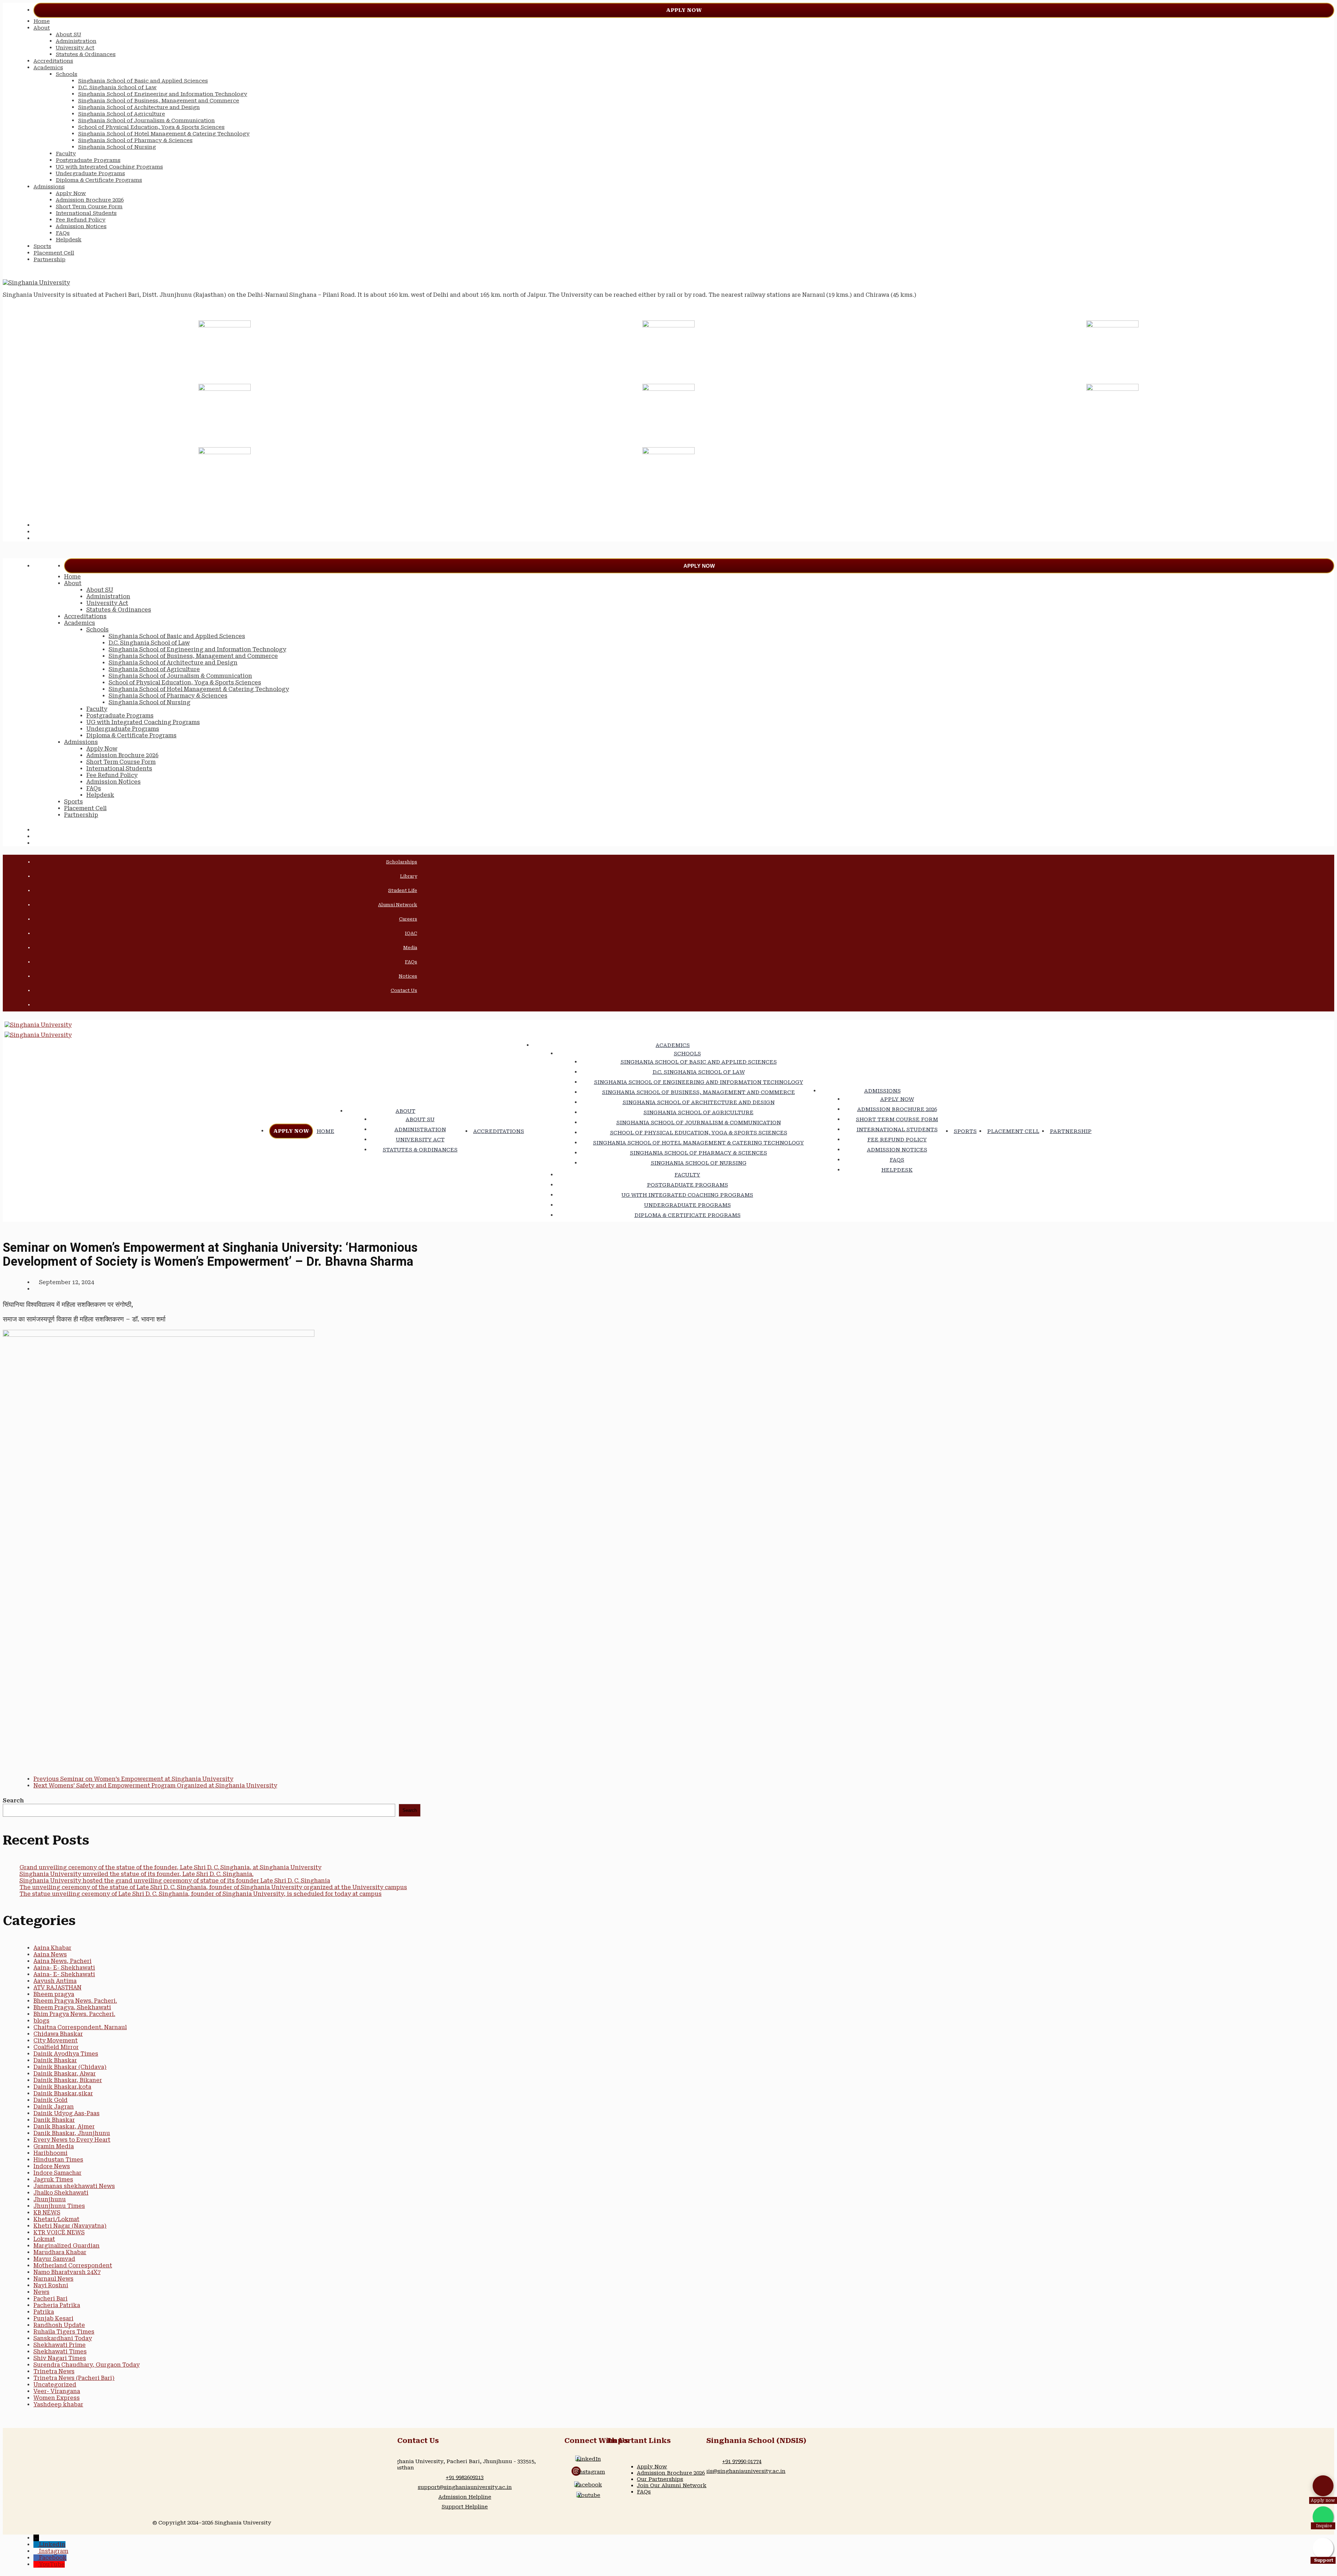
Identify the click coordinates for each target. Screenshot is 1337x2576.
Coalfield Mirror (56, 2047)
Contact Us (404, 990)
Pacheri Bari (50, 2299)
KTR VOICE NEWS (59, 2232)
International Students (86, 213)
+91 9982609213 (465, 2477)
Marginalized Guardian (67, 2246)
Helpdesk (69, 240)
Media (410, 948)
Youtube (589, 2495)
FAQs (63, 233)
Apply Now (684, 10)
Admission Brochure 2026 (90, 200)
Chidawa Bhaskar (58, 2034)
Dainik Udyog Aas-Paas (67, 2113)
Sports (42, 246)
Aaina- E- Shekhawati (64, 1968)
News (41, 2292)
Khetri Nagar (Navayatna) (70, 2226)
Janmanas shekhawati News (74, 2186)
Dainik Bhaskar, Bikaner (68, 2080)
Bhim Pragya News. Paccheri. (74, 2014)
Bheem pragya (54, 1994)
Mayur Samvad (54, 2259)
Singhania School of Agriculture (122, 114)
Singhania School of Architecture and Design (139, 107)
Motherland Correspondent (73, 2265)
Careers (408, 919)
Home (42, 21)
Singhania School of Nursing (117, 147)
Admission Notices (81, 226)
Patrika (44, 2312)
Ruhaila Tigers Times (64, 2332)
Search (13, 1801)
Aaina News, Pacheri (62, 1961)
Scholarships (402, 862)
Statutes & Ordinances (86, 54)
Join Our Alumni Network (672, 2485)
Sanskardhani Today (63, 2338)
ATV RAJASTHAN (57, 1988)
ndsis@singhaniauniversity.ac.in (742, 2471)
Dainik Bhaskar (55, 2060)
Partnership (49, 259)
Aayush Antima (55, 1981)
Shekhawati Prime (60, 2345)
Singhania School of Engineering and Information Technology (163, 94)
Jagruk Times (53, 2179)
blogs (41, 2021)
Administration (76, 41)
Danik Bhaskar (54, 2120)
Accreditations (53, 61)
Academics (48, 68)
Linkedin (52, 2544)
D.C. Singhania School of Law (117, 87)
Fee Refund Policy (81, 220)
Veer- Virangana (57, 2391)
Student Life (403, 890)
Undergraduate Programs (90, 173)
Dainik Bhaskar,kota (62, 2087)
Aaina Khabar (52, 1948)
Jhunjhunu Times (59, 2206)
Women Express (57, 2398)
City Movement (56, 2040)
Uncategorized (55, 2385)
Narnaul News (53, 2279)
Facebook (589, 2485)
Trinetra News (54, 2371)
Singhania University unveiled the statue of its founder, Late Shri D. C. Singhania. (136, 1874)
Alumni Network (398, 905)
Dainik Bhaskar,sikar (63, 2093)
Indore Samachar (57, 2173)
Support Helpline (465, 2507)
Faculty (66, 154)
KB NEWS (47, 2213)
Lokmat (44, 2239)
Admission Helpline (465, 2497)
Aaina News (50, 1954)
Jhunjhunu (50, 2199)
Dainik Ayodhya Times (66, 2054)
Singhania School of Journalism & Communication (146, 121)
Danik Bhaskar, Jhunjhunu (72, 2133)
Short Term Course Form (89, 207)
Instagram (591, 2472)
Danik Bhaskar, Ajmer (64, 2127)
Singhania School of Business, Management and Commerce (159, 101)
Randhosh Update (59, 2325)
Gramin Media (54, 2146)
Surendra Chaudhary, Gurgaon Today (87, 2365)
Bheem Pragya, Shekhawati (72, 2007)
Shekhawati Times (60, 2352)
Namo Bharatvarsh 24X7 (67, 2272)
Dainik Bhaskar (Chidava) (70, 2067)
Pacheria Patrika (57, 2305)
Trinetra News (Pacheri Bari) (74, 2378)
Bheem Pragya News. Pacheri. (75, 2001)
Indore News (52, 2166)
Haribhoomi (50, 2153)
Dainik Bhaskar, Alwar (65, 2074)
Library (409, 876)
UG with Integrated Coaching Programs (109, 167)
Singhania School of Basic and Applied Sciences (143, 81)
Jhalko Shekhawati (61, 2193)
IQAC (411, 933)
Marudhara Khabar (60, 2252)
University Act (75, 48)
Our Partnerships (660, 2479)
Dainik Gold (50, 2100)
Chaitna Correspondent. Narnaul (80, 2027)
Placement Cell (54, 253)
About (42, 28)
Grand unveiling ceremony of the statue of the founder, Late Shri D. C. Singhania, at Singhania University (170, 1867)
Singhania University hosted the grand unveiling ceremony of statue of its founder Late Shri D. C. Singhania (175, 1881)
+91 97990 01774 (742, 2461)
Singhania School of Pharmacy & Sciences (135, 140)
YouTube (52, 2564)
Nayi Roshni (51, 2285)
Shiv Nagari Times (60, 2358)
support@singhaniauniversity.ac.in (465, 2487)
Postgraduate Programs (88, 160)
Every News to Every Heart (72, 2140)
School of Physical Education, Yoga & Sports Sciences (151, 127)
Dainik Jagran (54, 2107)
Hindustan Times (58, 2160)
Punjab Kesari (53, 2318)
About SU (68, 34)
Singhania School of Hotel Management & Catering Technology (164, 134)
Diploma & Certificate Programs (99, 180)
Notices (408, 976)
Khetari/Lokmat (56, 2219)
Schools (67, 74)
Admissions (49, 187)
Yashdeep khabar (58, 2404)
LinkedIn (589, 2459)
